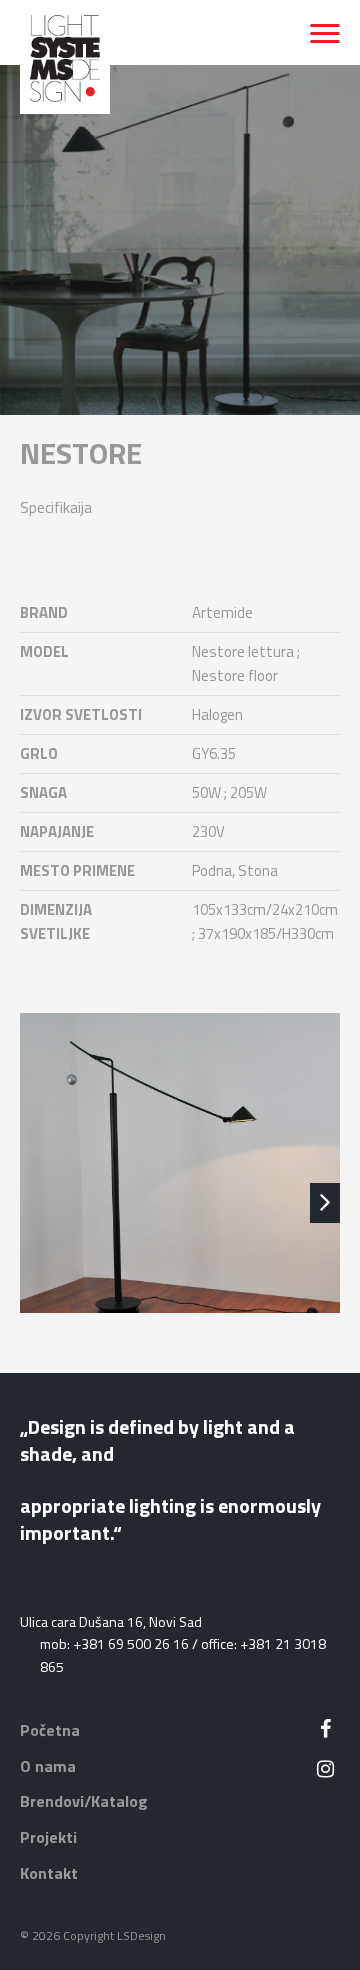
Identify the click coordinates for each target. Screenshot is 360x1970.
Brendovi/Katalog (84, 1801)
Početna (50, 1730)
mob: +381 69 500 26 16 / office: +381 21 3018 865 (183, 1654)
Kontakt (49, 1873)
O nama (48, 1766)
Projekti (48, 1837)
